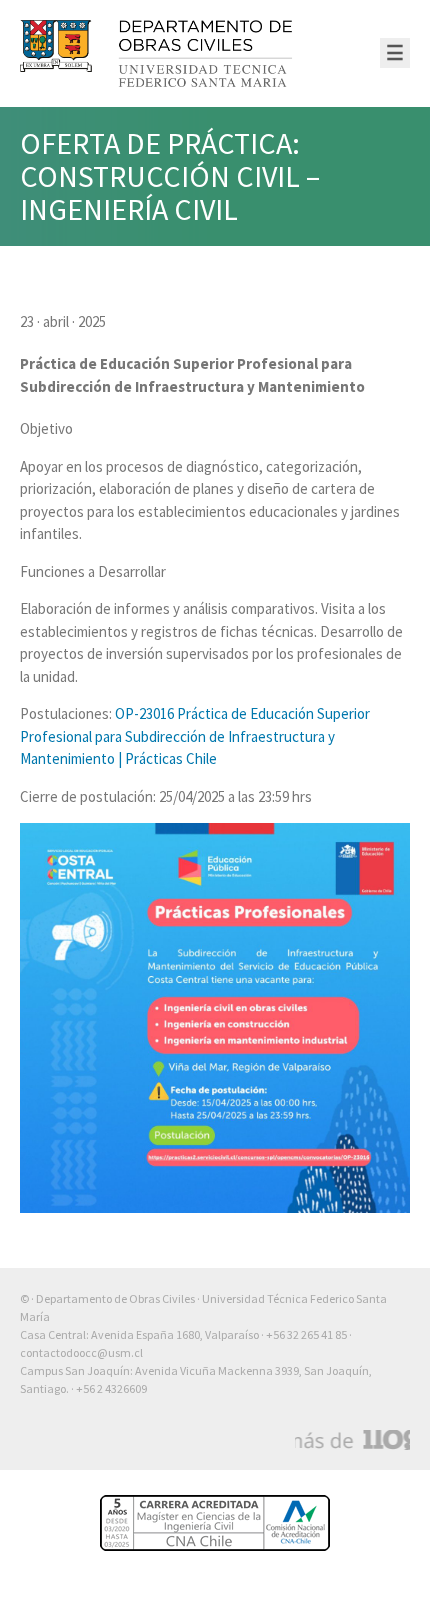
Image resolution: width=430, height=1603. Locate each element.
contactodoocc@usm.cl (81, 1352)
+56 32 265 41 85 (306, 1334)
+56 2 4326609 (111, 1388)
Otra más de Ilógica (352, 1440)
